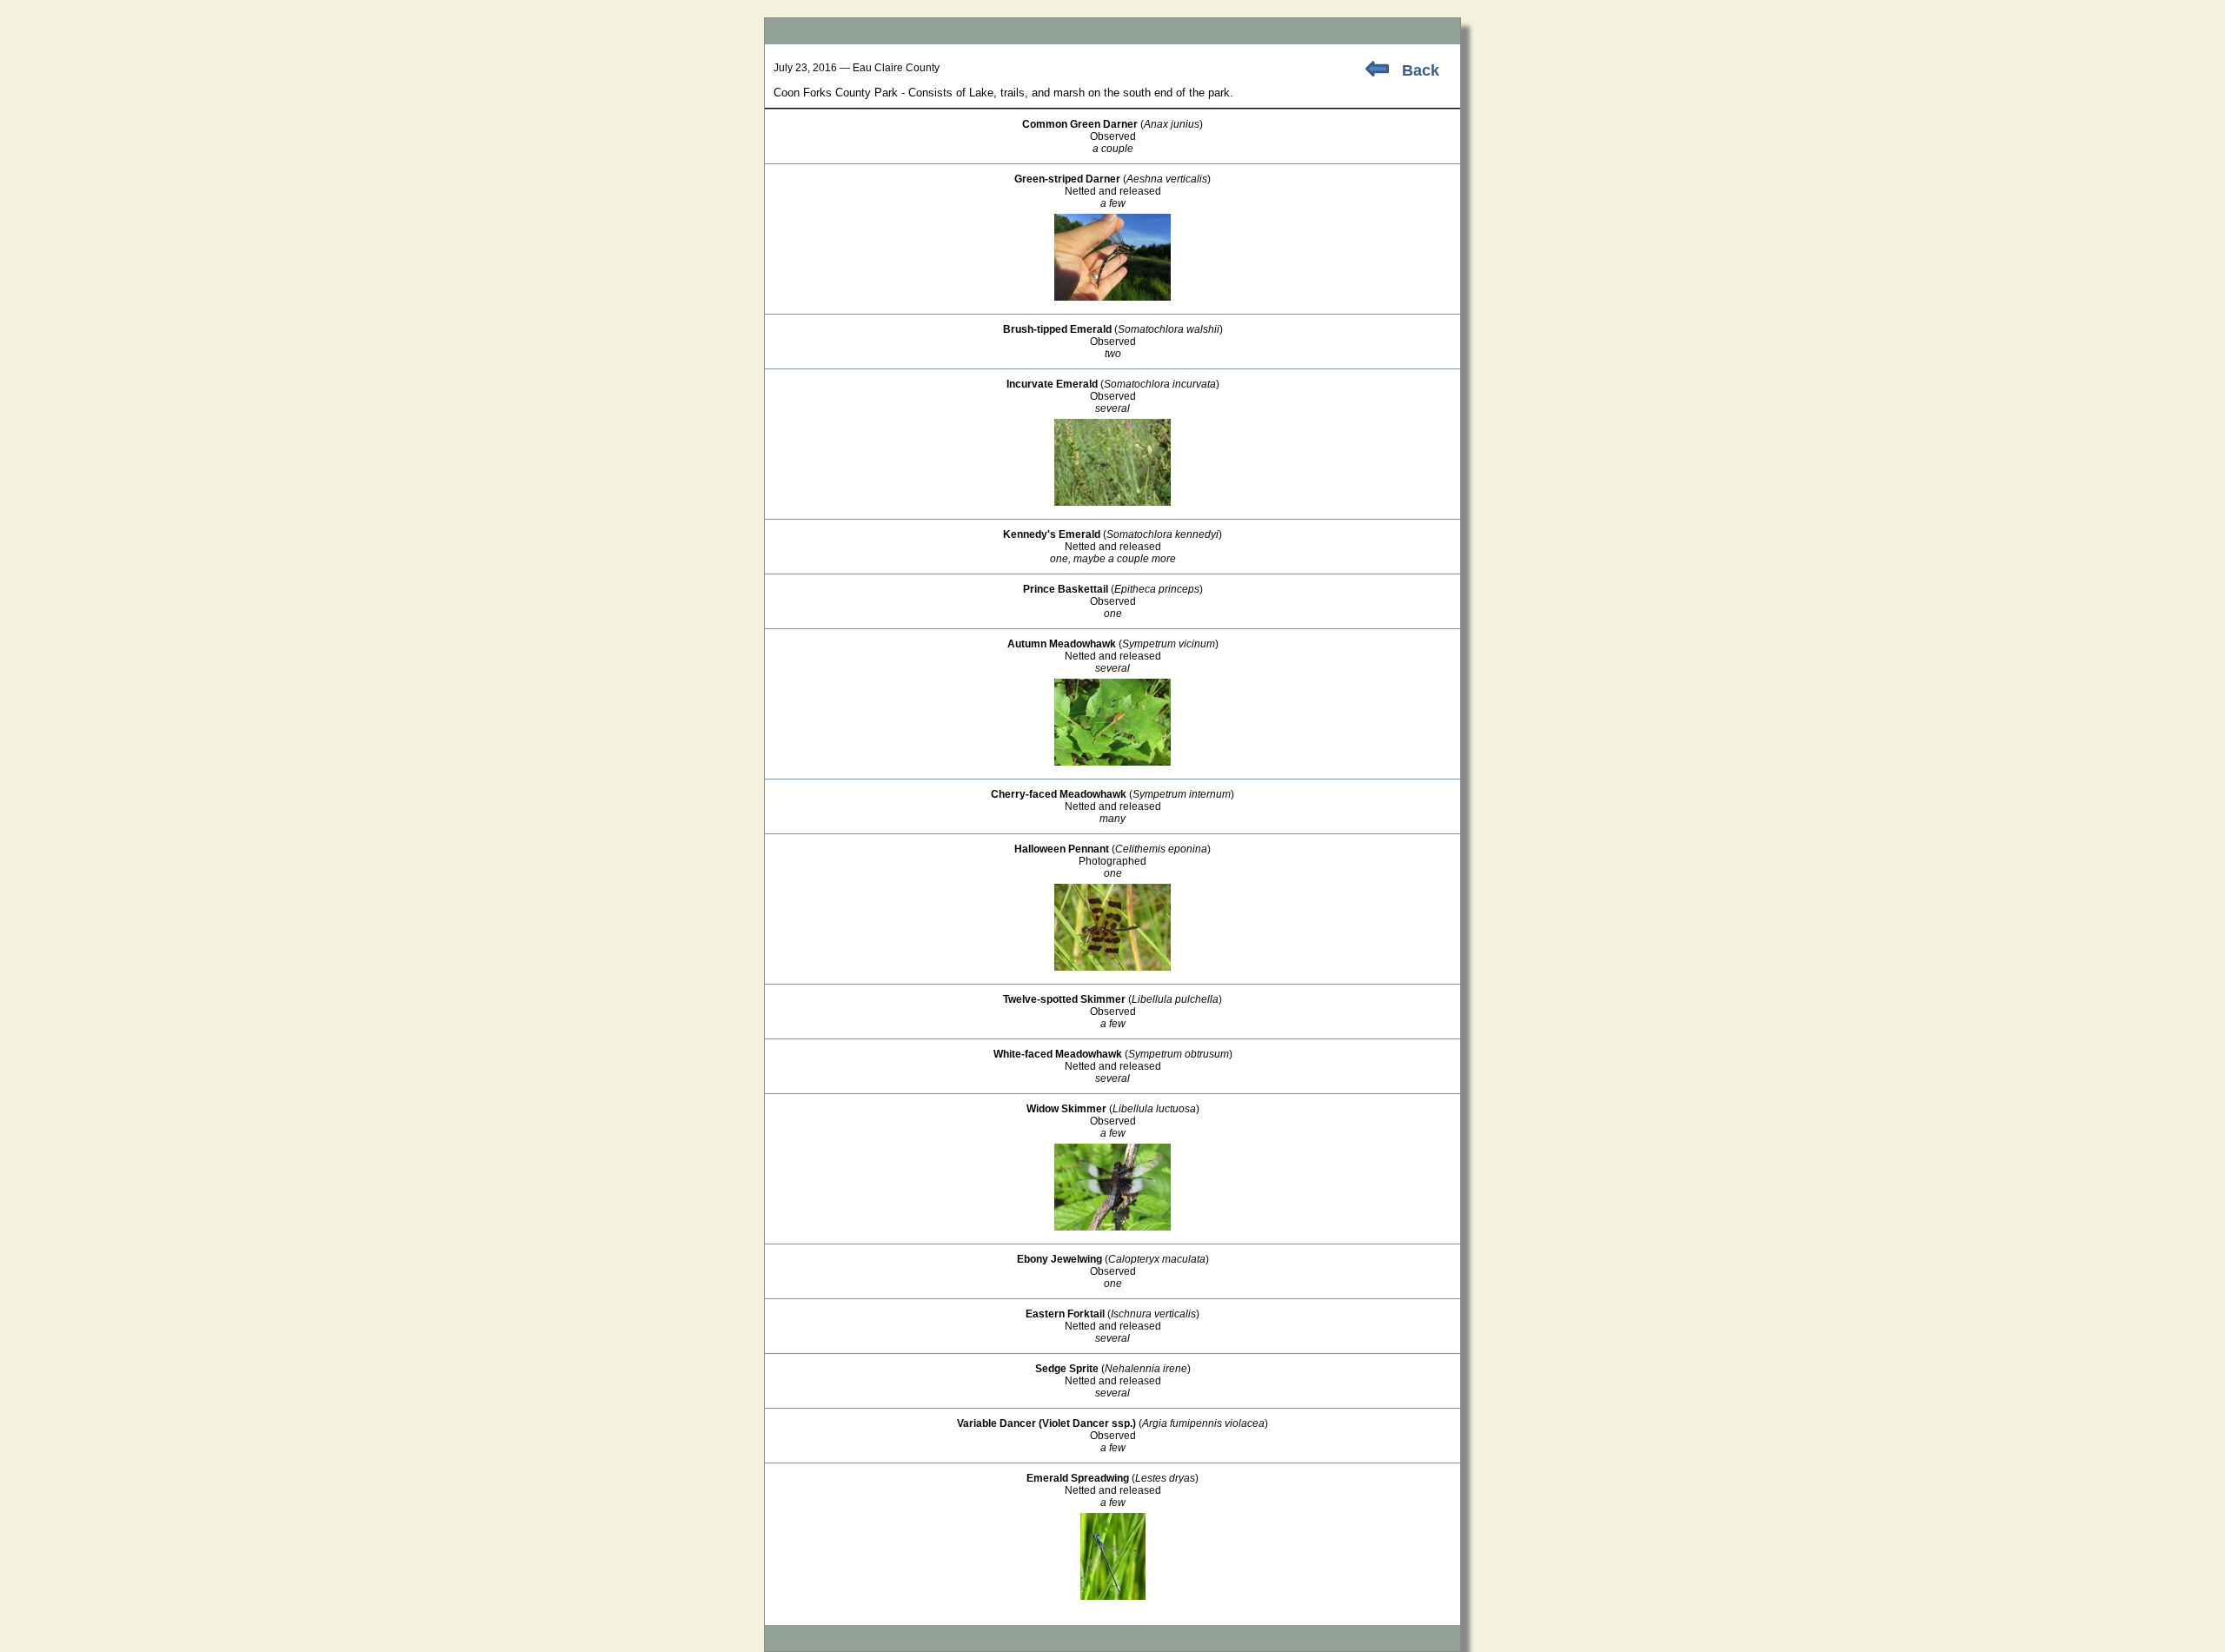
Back (1421, 70)
